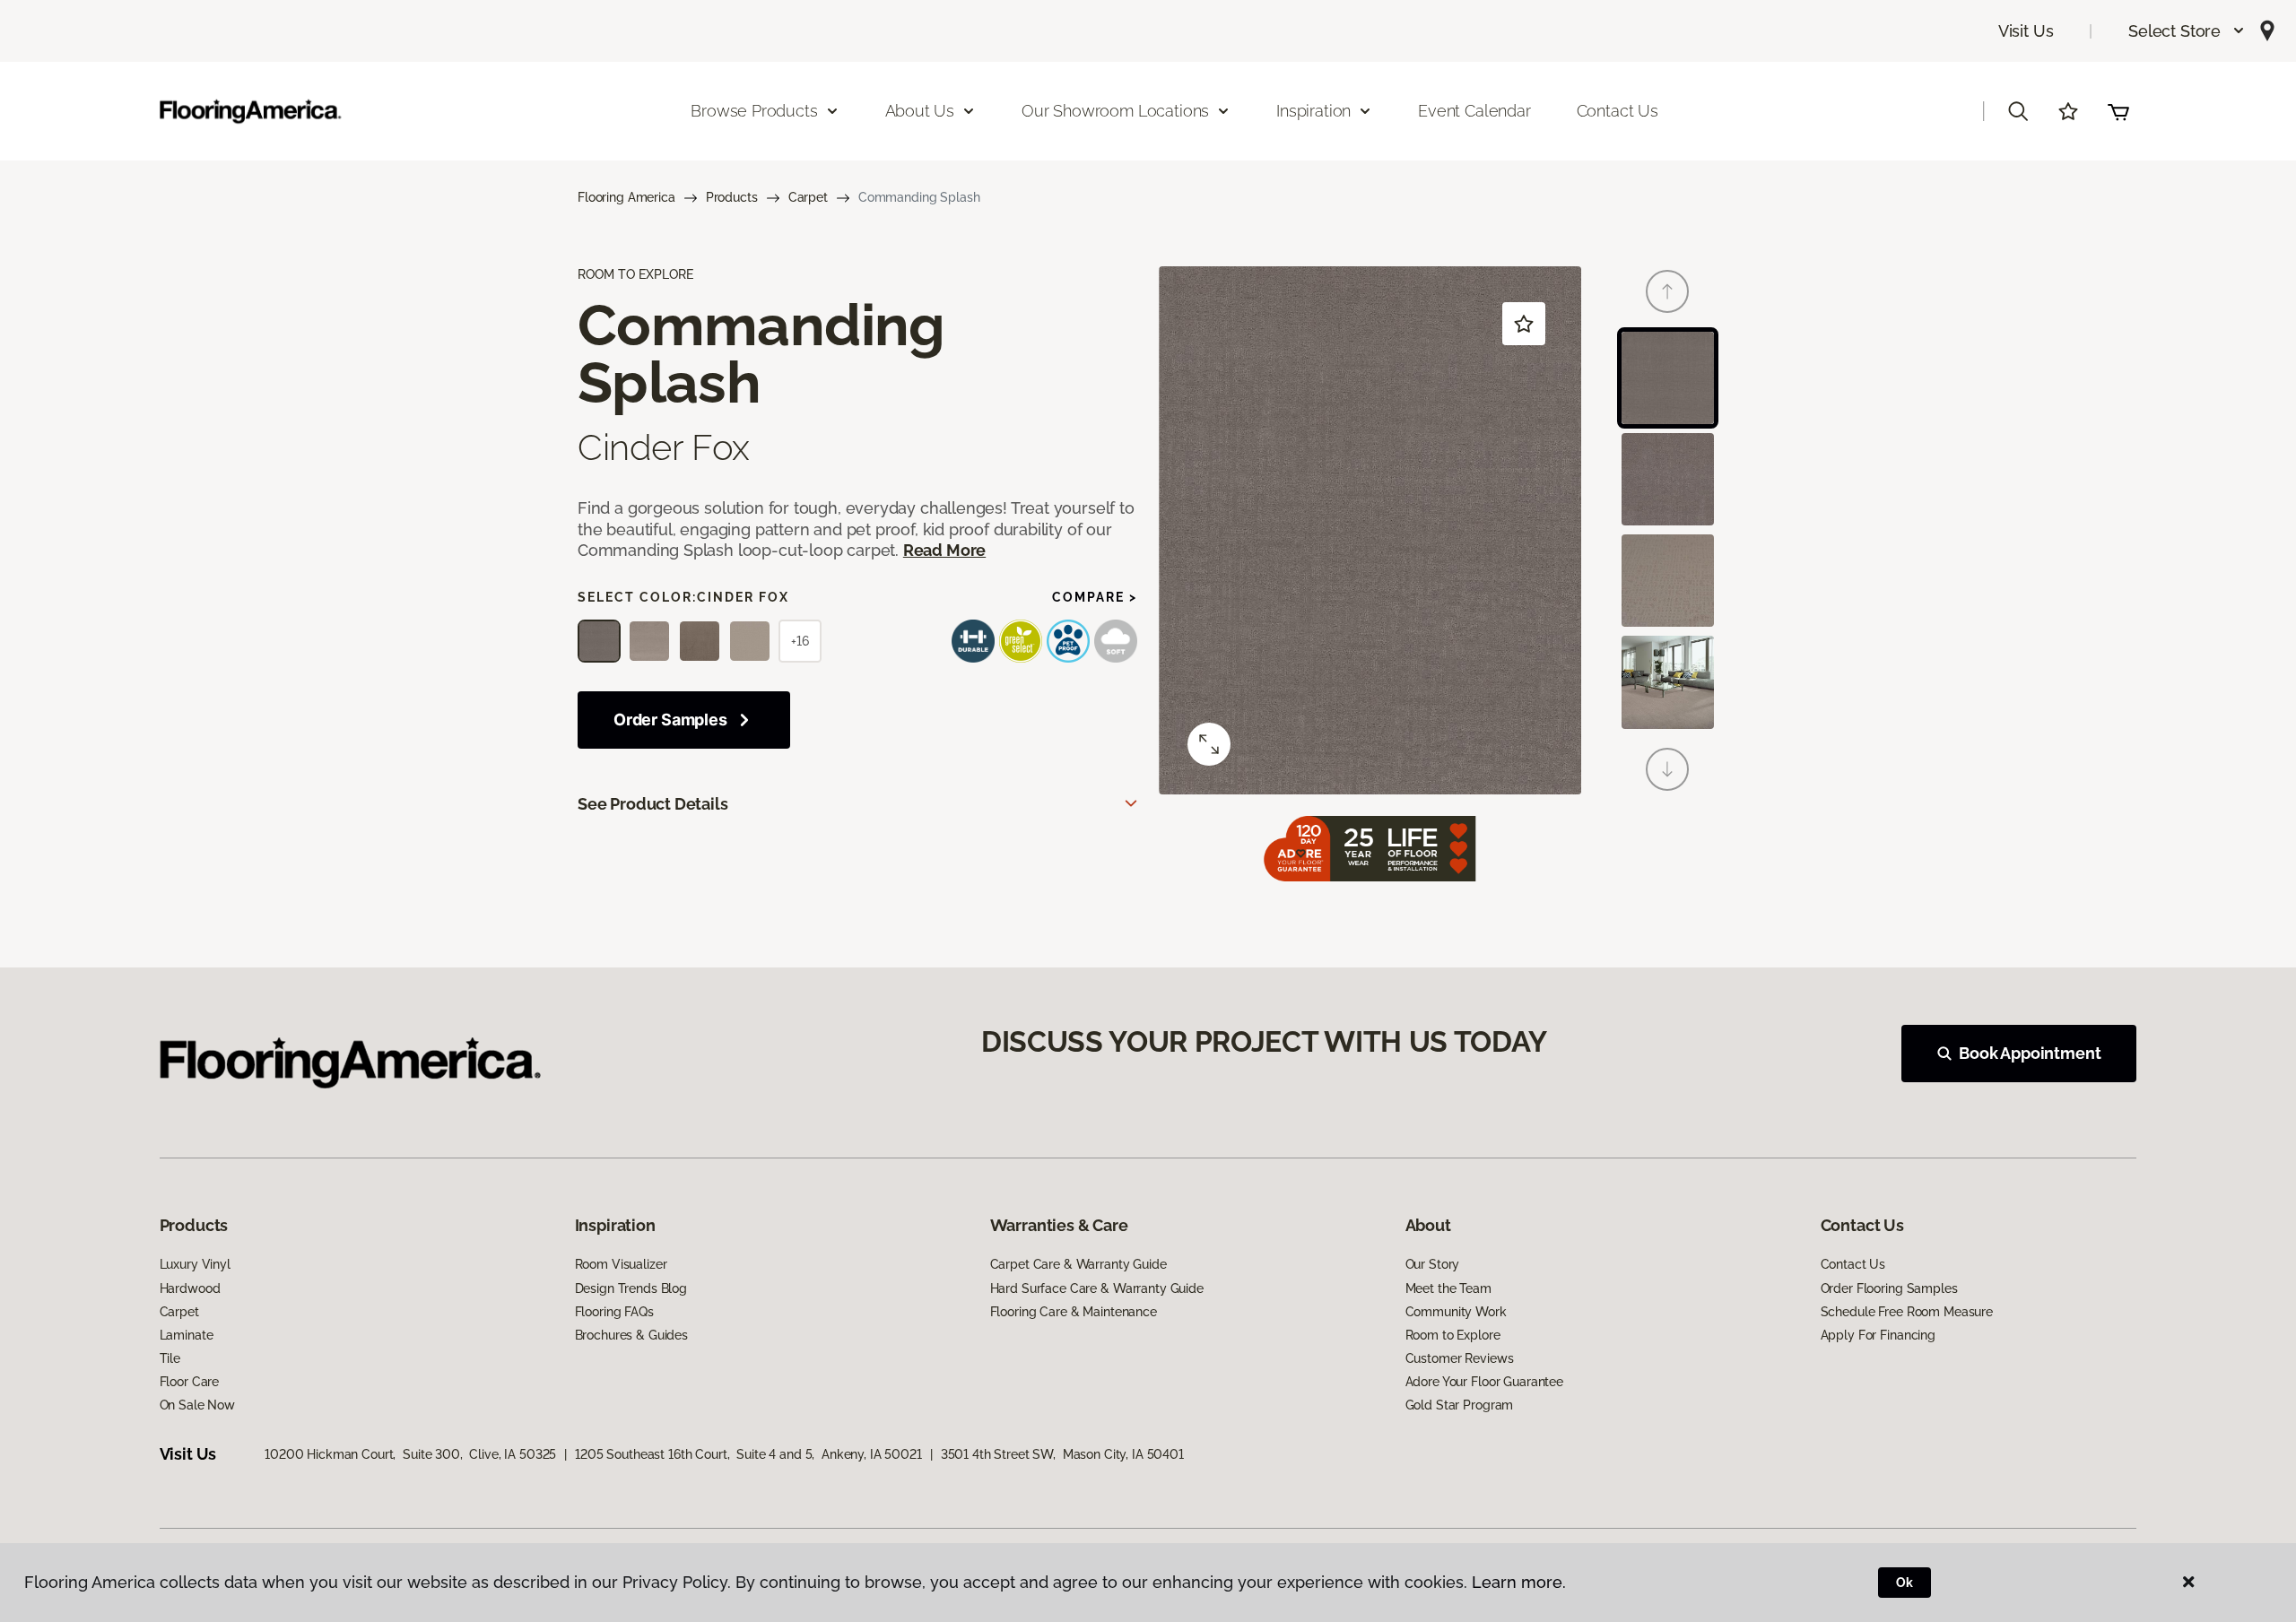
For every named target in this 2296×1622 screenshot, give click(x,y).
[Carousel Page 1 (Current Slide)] (1668, 378)
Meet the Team (1448, 1288)
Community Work (1456, 1312)
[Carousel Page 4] (1668, 682)
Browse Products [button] (754, 111)
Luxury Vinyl (195, 1264)
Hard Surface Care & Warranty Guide (1097, 1288)
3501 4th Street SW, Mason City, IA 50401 (1062, 1454)
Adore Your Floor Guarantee (1484, 1382)
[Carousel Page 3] (1668, 581)
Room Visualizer (621, 1264)
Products (732, 197)
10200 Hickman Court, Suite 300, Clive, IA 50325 (410, 1454)
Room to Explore (1453, 1335)
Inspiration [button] (1313, 111)
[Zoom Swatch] (1209, 744)
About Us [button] (920, 111)
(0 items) (2118, 111)
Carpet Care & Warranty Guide (1078, 1264)
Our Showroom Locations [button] (1115, 111)
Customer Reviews (1460, 1358)
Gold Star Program (1460, 1405)
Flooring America (626, 197)
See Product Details (653, 804)
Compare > (1095, 597)
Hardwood (190, 1288)
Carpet (808, 197)
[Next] (1667, 769)
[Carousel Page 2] (1668, 479)
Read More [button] (944, 550)
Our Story (1433, 1264)
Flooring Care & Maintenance (1074, 1312)
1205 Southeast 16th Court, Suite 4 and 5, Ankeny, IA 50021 (748, 1454)
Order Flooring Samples (1889, 1288)
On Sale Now (197, 1405)
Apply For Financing (1878, 1335)
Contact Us (1618, 111)
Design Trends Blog (631, 1288)
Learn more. (1519, 1582)
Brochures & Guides (631, 1335)
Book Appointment (2030, 1053)
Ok (1905, 1583)
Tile (170, 1358)
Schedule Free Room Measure (1907, 1312)
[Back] (1667, 291)
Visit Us (2026, 31)
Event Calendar (1474, 111)
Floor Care (190, 1382)
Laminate (187, 1335)
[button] (2187, 31)
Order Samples (670, 720)
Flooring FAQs (614, 1312)
